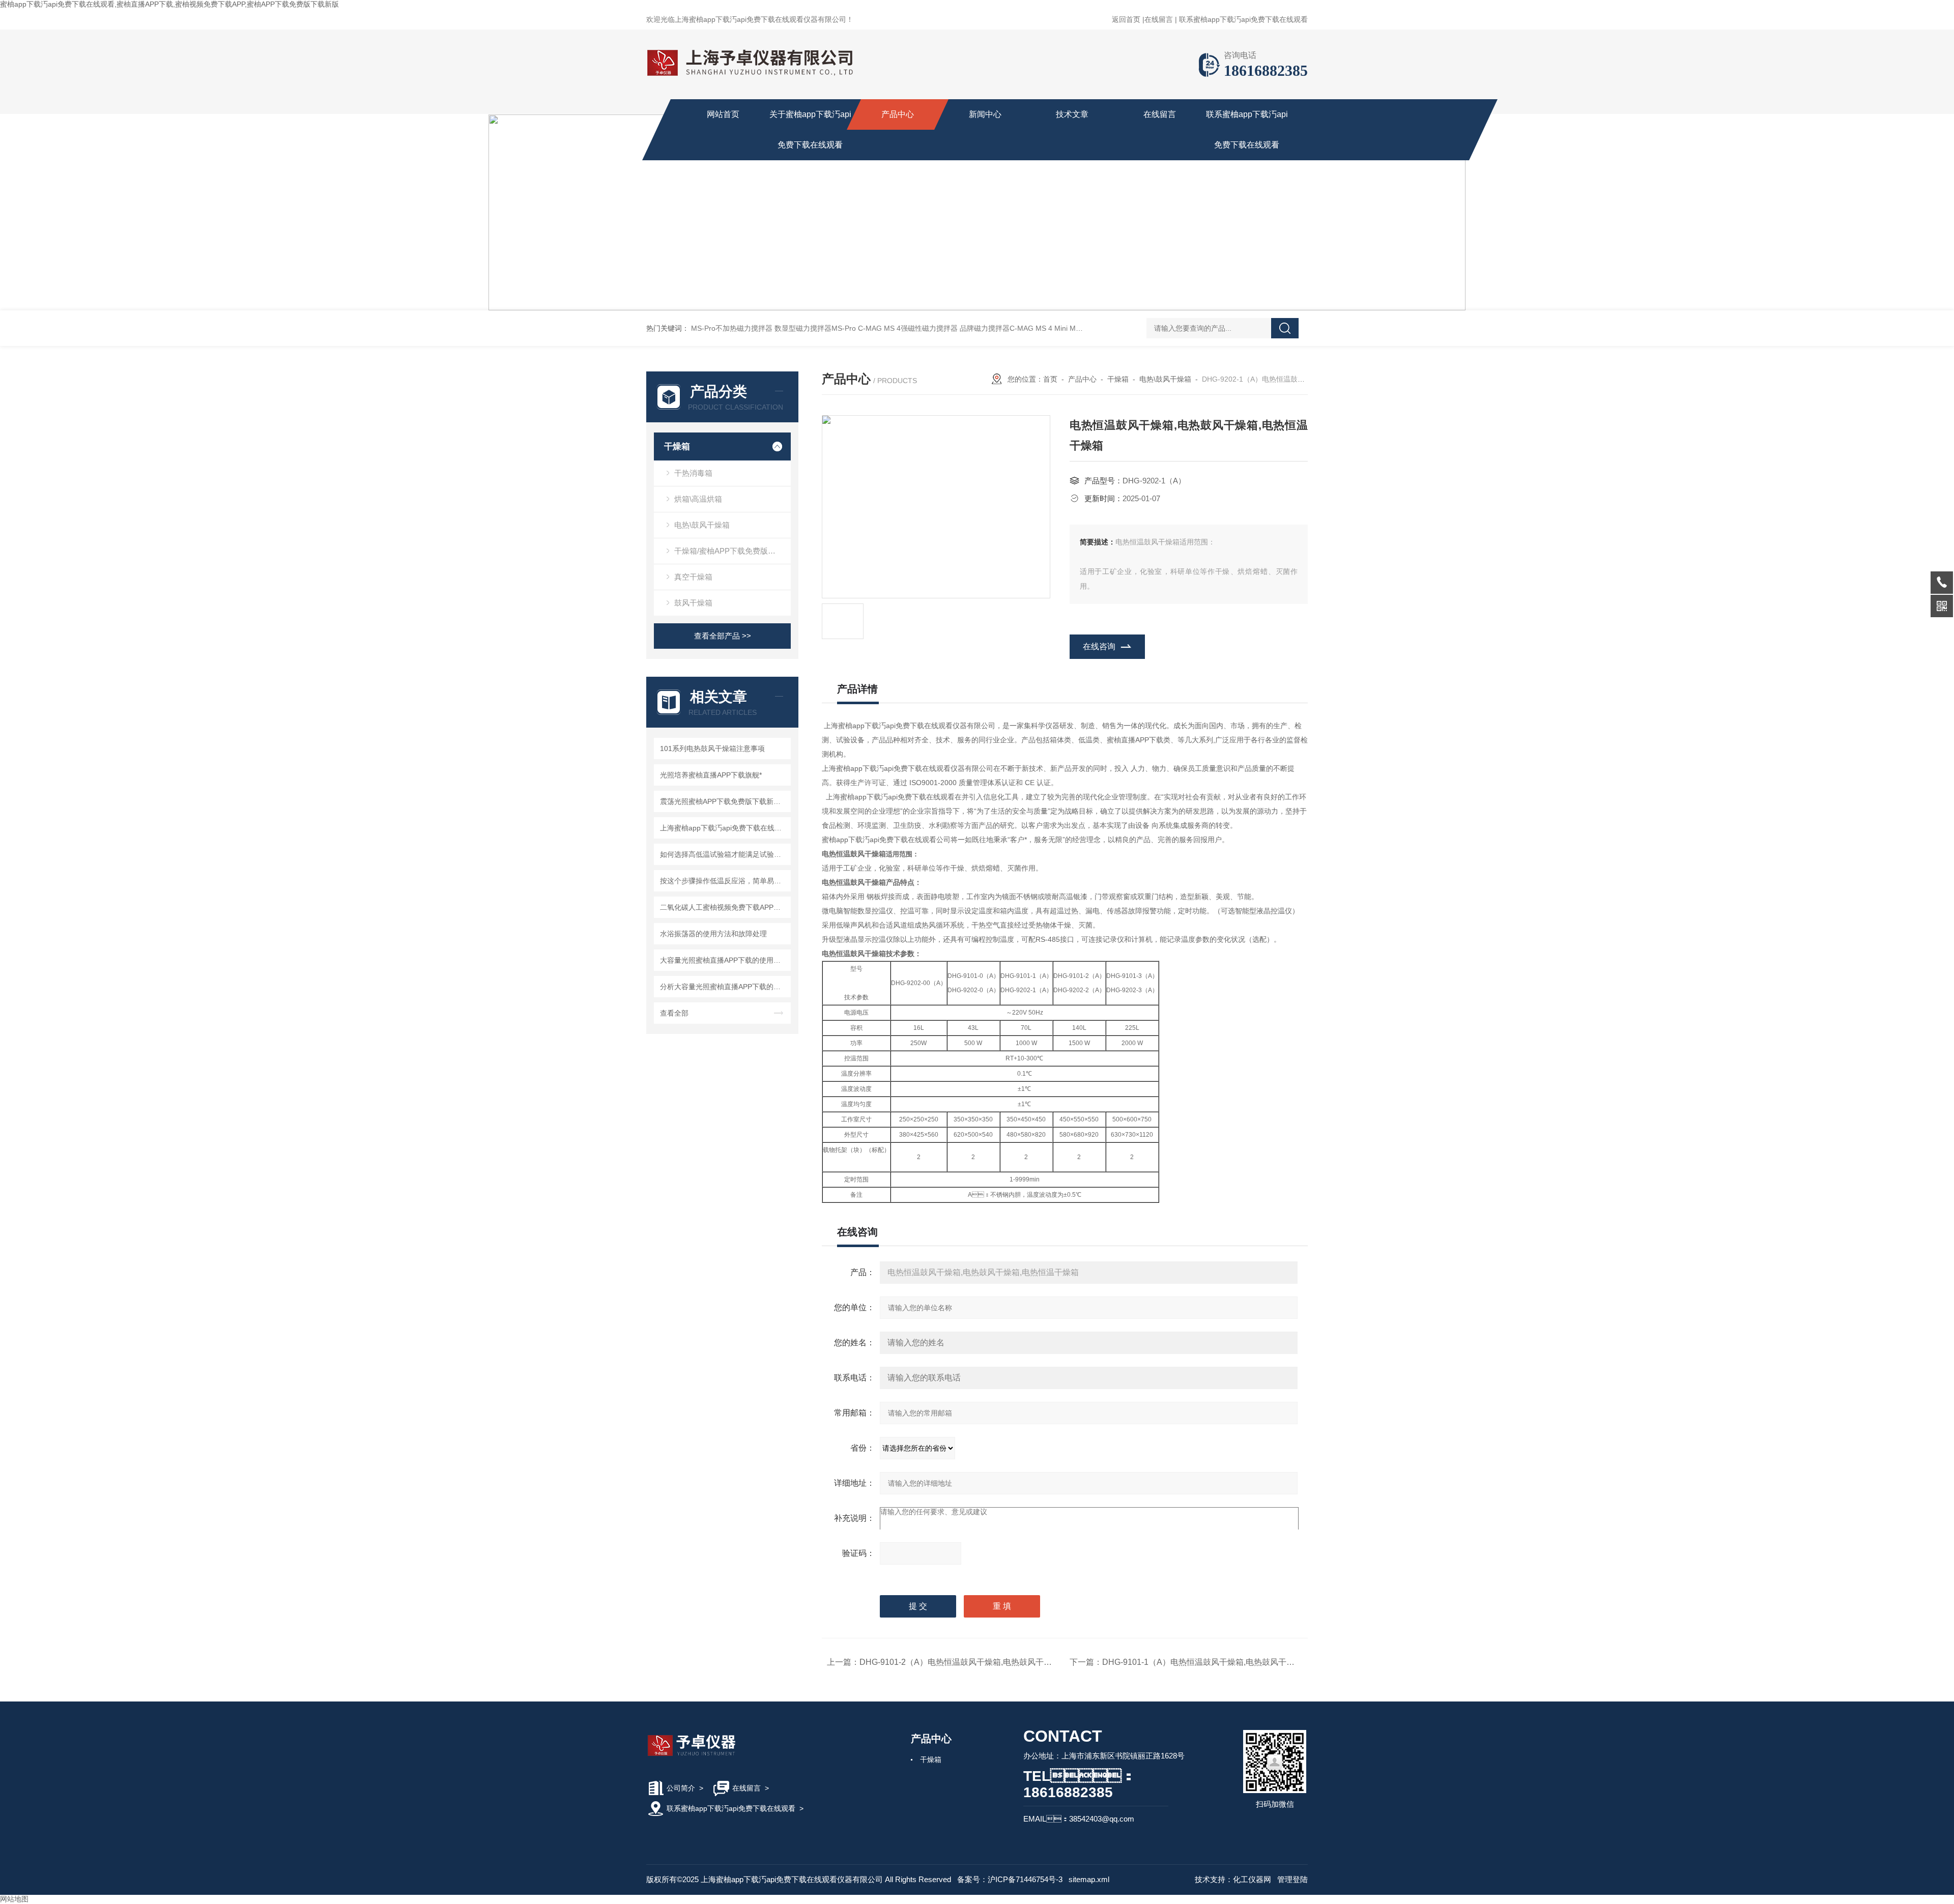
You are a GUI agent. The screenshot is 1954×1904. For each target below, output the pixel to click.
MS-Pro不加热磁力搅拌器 (732, 328)
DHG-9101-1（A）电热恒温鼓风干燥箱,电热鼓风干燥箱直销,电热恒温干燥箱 (1240, 1662)
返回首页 (1126, 19)
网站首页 (723, 114)
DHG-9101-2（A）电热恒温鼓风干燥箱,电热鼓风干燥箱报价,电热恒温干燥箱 (997, 1662)
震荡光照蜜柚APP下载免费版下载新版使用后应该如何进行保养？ (724, 801)
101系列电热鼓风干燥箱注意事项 (712, 748)
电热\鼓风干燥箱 (702, 525)
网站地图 (14, 1899)
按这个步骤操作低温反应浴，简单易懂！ (724, 881)
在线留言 (1159, 19)
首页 (1050, 379)
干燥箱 (677, 446)
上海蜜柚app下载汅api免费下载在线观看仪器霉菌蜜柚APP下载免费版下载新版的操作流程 (724, 828)
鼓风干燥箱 (693, 603)
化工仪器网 (1252, 1879)
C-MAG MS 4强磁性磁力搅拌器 (908, 328)
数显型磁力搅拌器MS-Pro (815, 328)
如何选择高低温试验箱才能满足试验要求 (724, 854)
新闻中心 (985, 114)
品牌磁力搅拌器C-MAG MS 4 (1006, 328)
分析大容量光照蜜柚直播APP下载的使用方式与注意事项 (724, 987)
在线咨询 (1099, 646)
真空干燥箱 (693, 577)
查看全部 (674, 1013)
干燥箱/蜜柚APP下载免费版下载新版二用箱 (732, 551)
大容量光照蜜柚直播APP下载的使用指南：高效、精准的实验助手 (724, 960)
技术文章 (1072, 114)
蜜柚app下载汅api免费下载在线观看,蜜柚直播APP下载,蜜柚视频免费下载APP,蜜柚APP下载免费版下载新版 (169, 4)
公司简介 (681, 1788)
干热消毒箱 (693, 473)
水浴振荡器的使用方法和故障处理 (713, 934)
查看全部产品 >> (723, 636)
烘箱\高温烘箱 (698, 499)
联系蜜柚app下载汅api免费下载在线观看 (1243, 19)
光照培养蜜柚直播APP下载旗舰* (711, 775)
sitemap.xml (1089, 1879)
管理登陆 (1292, 1879)
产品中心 (898, 114)
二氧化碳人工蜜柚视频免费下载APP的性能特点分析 (724, 907)
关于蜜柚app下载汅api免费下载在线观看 (810, 129)
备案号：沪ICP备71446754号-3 (1010, 1879)
